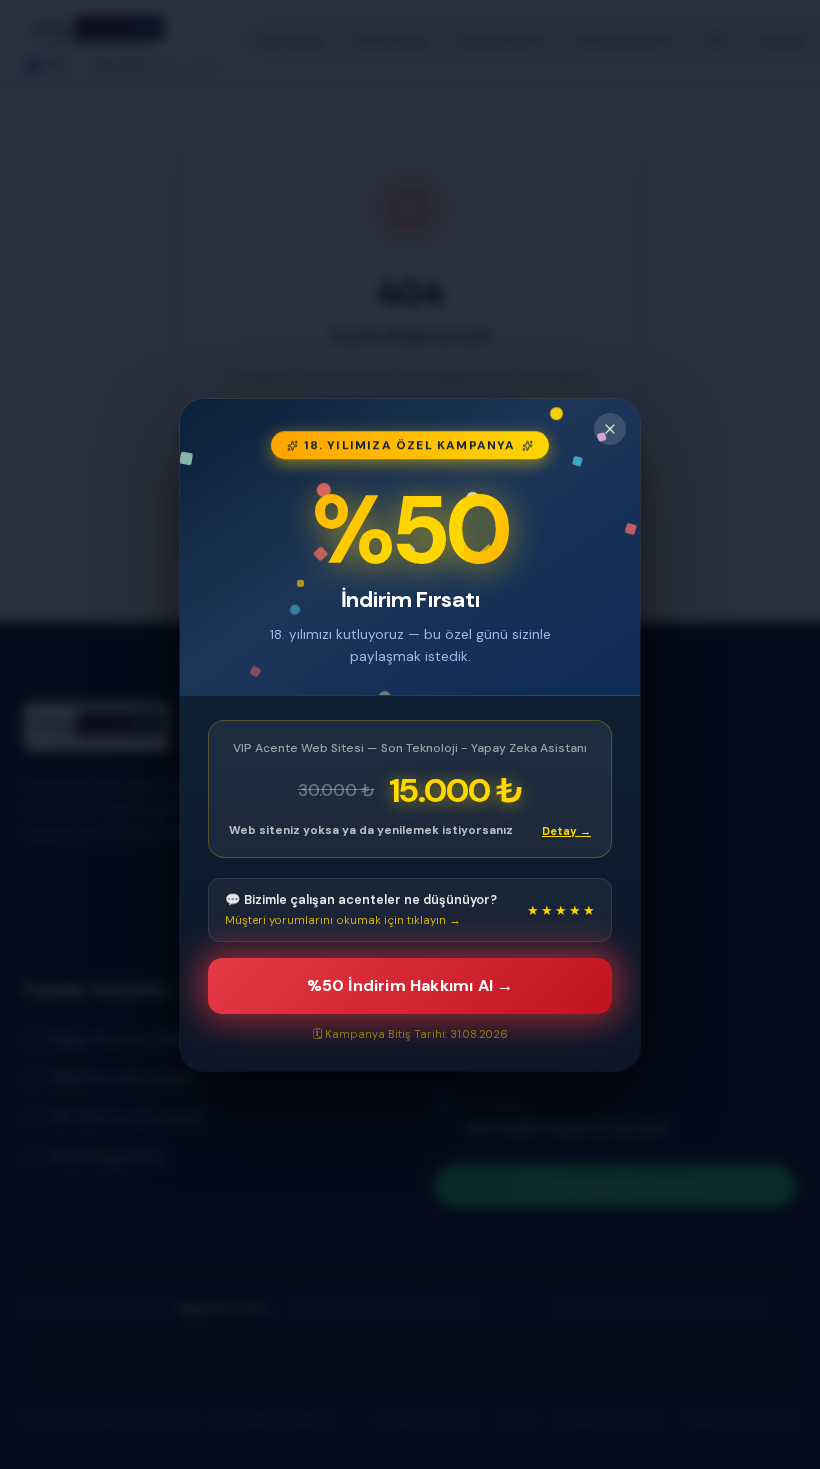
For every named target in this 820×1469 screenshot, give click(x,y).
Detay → (566, 830)
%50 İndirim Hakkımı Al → (410, 985)
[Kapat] (610, 429)
